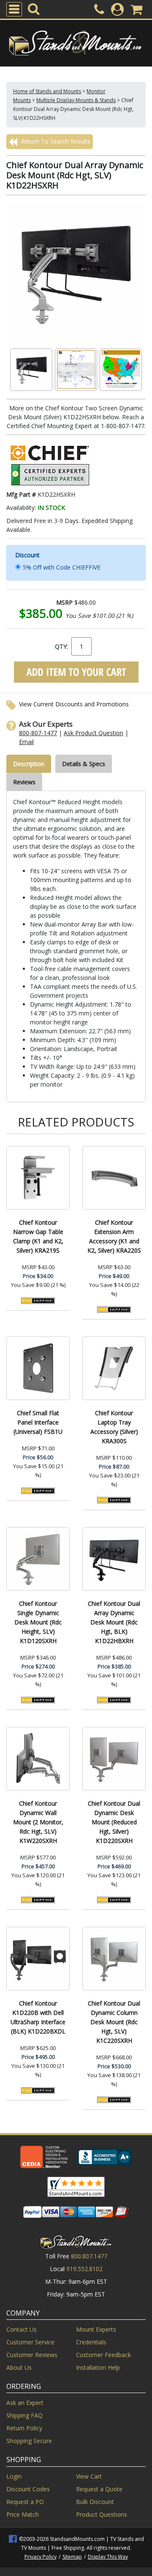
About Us (19, 2367)
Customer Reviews (32, 2355)
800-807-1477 (38, 733)
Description (29, 764)
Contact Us (22, 2329)
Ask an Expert (25, 2403)
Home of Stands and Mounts (47, 91)
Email (26, 742)
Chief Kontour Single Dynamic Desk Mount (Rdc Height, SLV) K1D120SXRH (38, 1622)
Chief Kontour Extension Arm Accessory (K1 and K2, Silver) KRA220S (114, 1236)
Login (14, 2476)
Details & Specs (84, 764)
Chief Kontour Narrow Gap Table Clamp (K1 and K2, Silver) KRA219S (38, 1236)
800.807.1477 (89, 2256)
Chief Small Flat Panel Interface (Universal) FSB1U (38, 1422)
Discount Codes (28, 2489)
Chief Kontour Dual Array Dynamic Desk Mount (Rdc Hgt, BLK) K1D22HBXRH (114, 1622)
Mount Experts (96, 2329)
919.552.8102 (84, 2269)
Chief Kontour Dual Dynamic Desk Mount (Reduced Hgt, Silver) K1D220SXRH (114, 1822)
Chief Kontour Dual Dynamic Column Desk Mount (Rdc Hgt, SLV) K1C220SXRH (114, 2022)
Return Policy (24, 2428)
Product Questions (102, 2514)
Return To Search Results (55, 141)
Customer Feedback (103, 2355)
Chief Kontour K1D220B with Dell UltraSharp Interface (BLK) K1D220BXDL (38, 2017)
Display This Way (108, 2557)
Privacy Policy (41, 2557)
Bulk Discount (95, 2502)
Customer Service (30, 2342)
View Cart (89, 2476)
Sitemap (72, 2557)
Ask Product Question (94, 733)
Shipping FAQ (24, 2415)
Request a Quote (99, 2489)
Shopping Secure (29, 2441)
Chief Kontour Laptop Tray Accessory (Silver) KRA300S (114, 1427)
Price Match (23, 2514)
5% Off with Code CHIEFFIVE (62, 567)
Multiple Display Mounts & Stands (76, 100)
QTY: (61, 646)
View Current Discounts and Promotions (74, 704)
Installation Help (98, 2367)
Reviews (24, 782)
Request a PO (25, 2502)
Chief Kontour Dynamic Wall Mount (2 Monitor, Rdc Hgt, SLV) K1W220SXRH (38, 1822)
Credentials (91, 2342)
